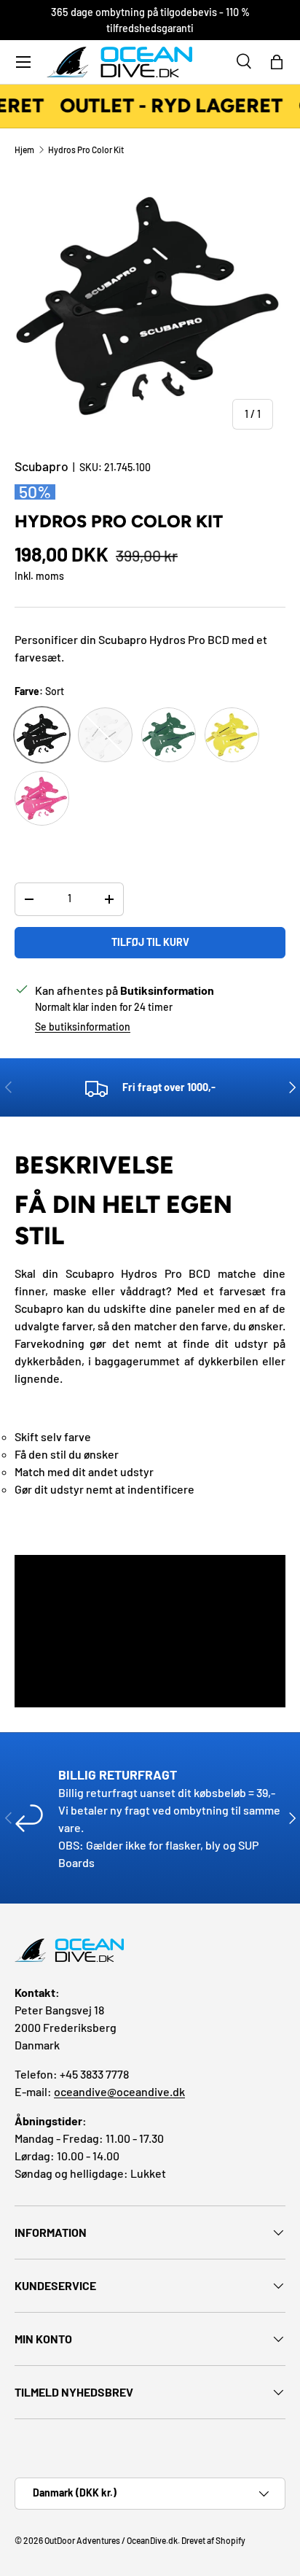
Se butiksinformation (83, 1027)
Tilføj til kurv (150, 942)
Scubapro (42, 466)
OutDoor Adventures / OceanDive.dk (111, 2540)
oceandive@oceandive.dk (119, 2091)
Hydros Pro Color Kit (86, 150)
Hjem (24, 150)
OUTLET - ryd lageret (169, 106)
